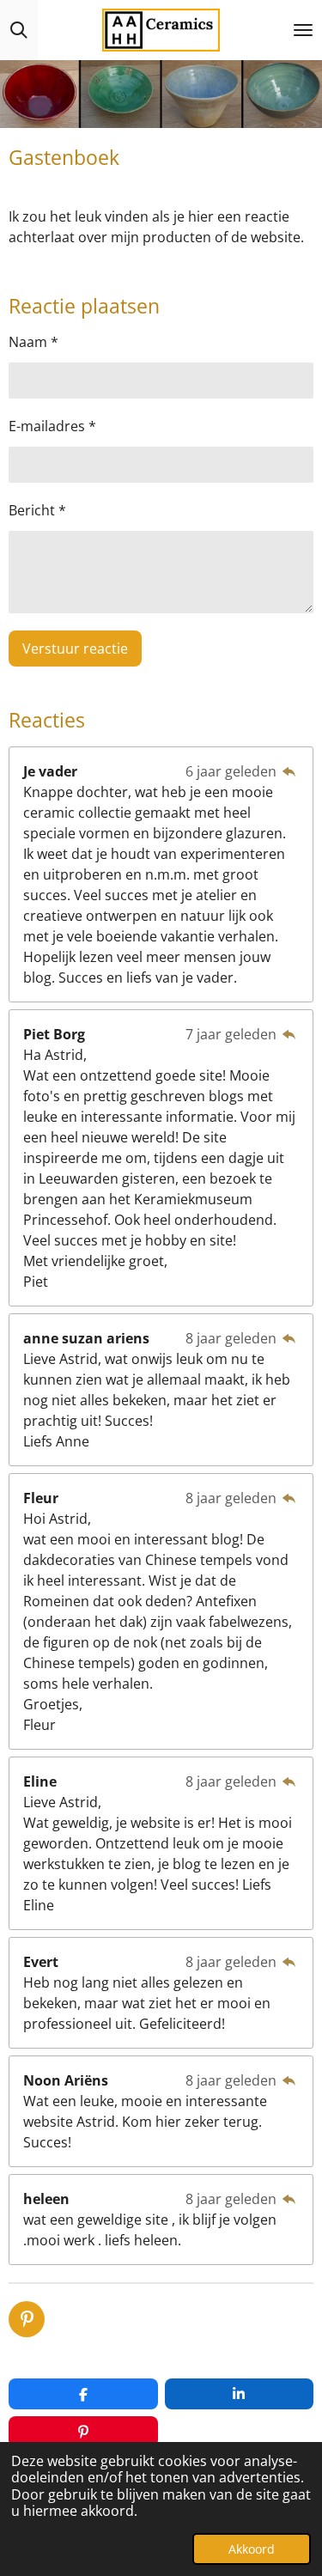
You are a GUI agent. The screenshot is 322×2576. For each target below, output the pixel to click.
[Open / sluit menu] (303, 30)
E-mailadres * (52, 426)
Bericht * (37, 510)
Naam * (33, 342)
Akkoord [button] (252, 2549)
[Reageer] (289, 771)
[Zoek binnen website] (19, 30)
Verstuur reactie (75, 649)
